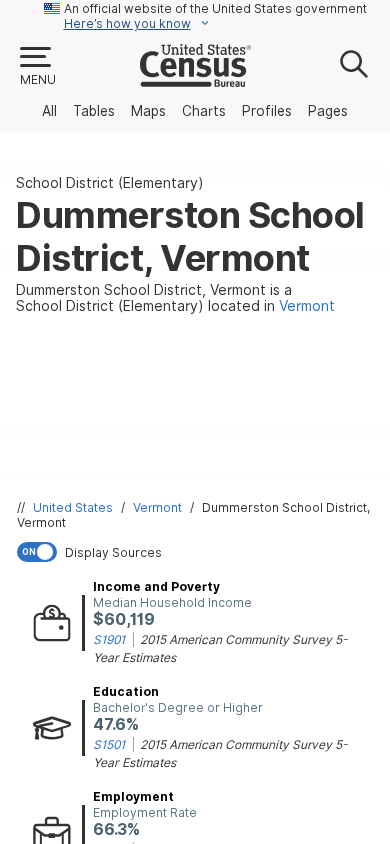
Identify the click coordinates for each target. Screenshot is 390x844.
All (49, 111)
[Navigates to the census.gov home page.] (195, 79)
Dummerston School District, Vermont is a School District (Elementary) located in (175, 298)
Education (126, 691)
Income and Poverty (156, 586)
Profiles (267, 111)
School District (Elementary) (110, 183)
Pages (328, 111)
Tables (94, 111)
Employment (133, 796)
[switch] (199, 552)
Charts (204, 111)
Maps (148, 111)
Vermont (157, 507)
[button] (37, 67)
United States (73, 507)
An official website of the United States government (215, 8)
